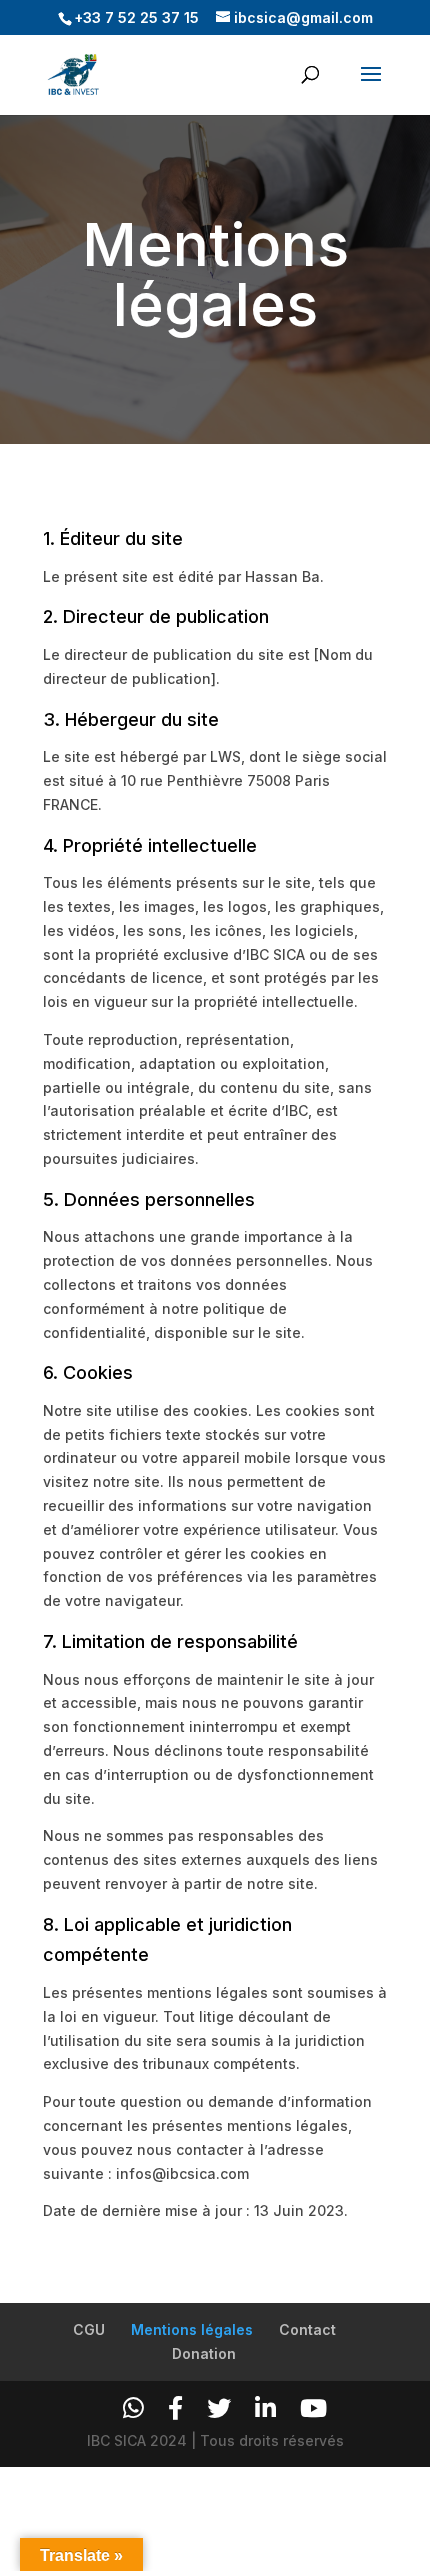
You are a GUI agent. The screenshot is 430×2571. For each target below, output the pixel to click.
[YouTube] (313, 2408)
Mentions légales (192, 2329)
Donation (204, 2353)
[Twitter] (219, 2408)
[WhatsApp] (133, 2408)
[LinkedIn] (265, 2408)
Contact (307, 2329)
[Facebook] (175, 2408)
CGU (89, 2329)
